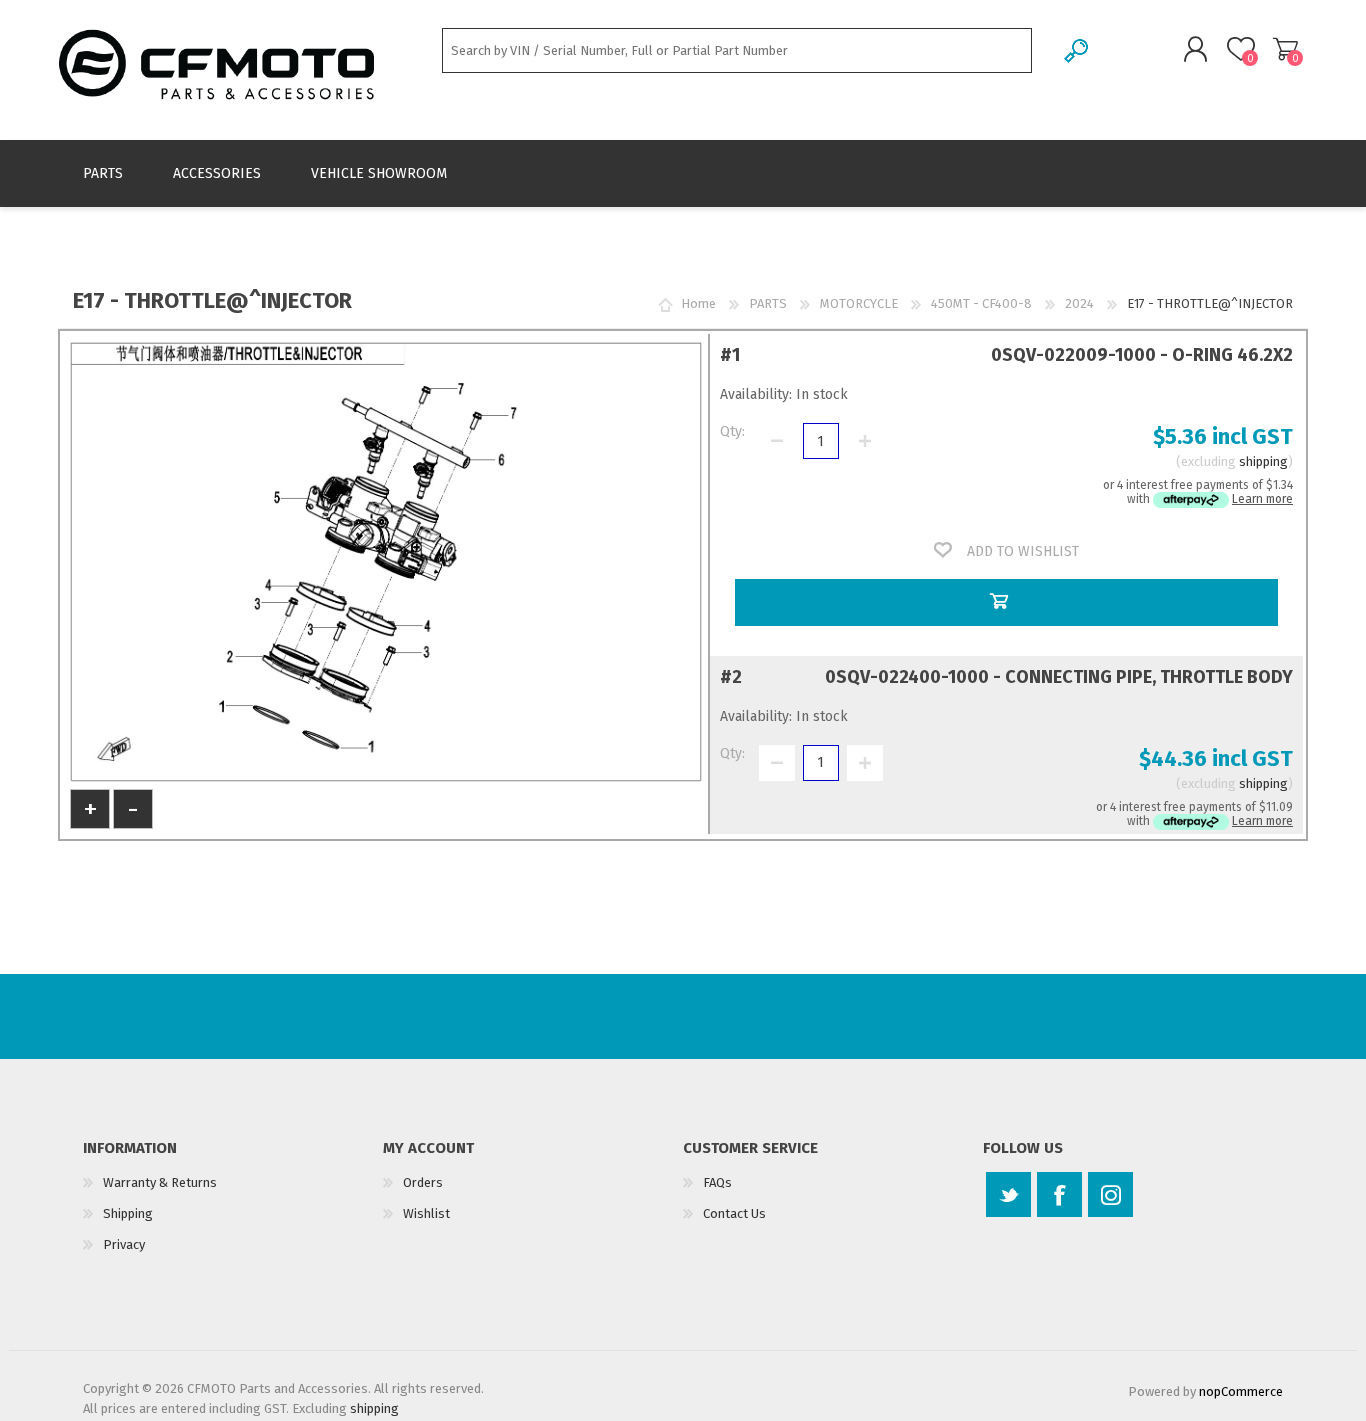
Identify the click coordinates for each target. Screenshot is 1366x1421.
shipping (1263, 461)
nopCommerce (1241, 1391)
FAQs (717, 1182)
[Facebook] (1059, 1194)
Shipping (128, 1213)
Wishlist (426, 1213)
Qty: (732, 431)
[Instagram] (1110, 1194)
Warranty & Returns (160, 1182)
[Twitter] (1008, 1194)
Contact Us (734, 1213)
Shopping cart (1285, 49)
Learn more (1262, 499)
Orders (423, 1182)
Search (1077, 50)
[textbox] (737, 50)
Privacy (124, 1244)
